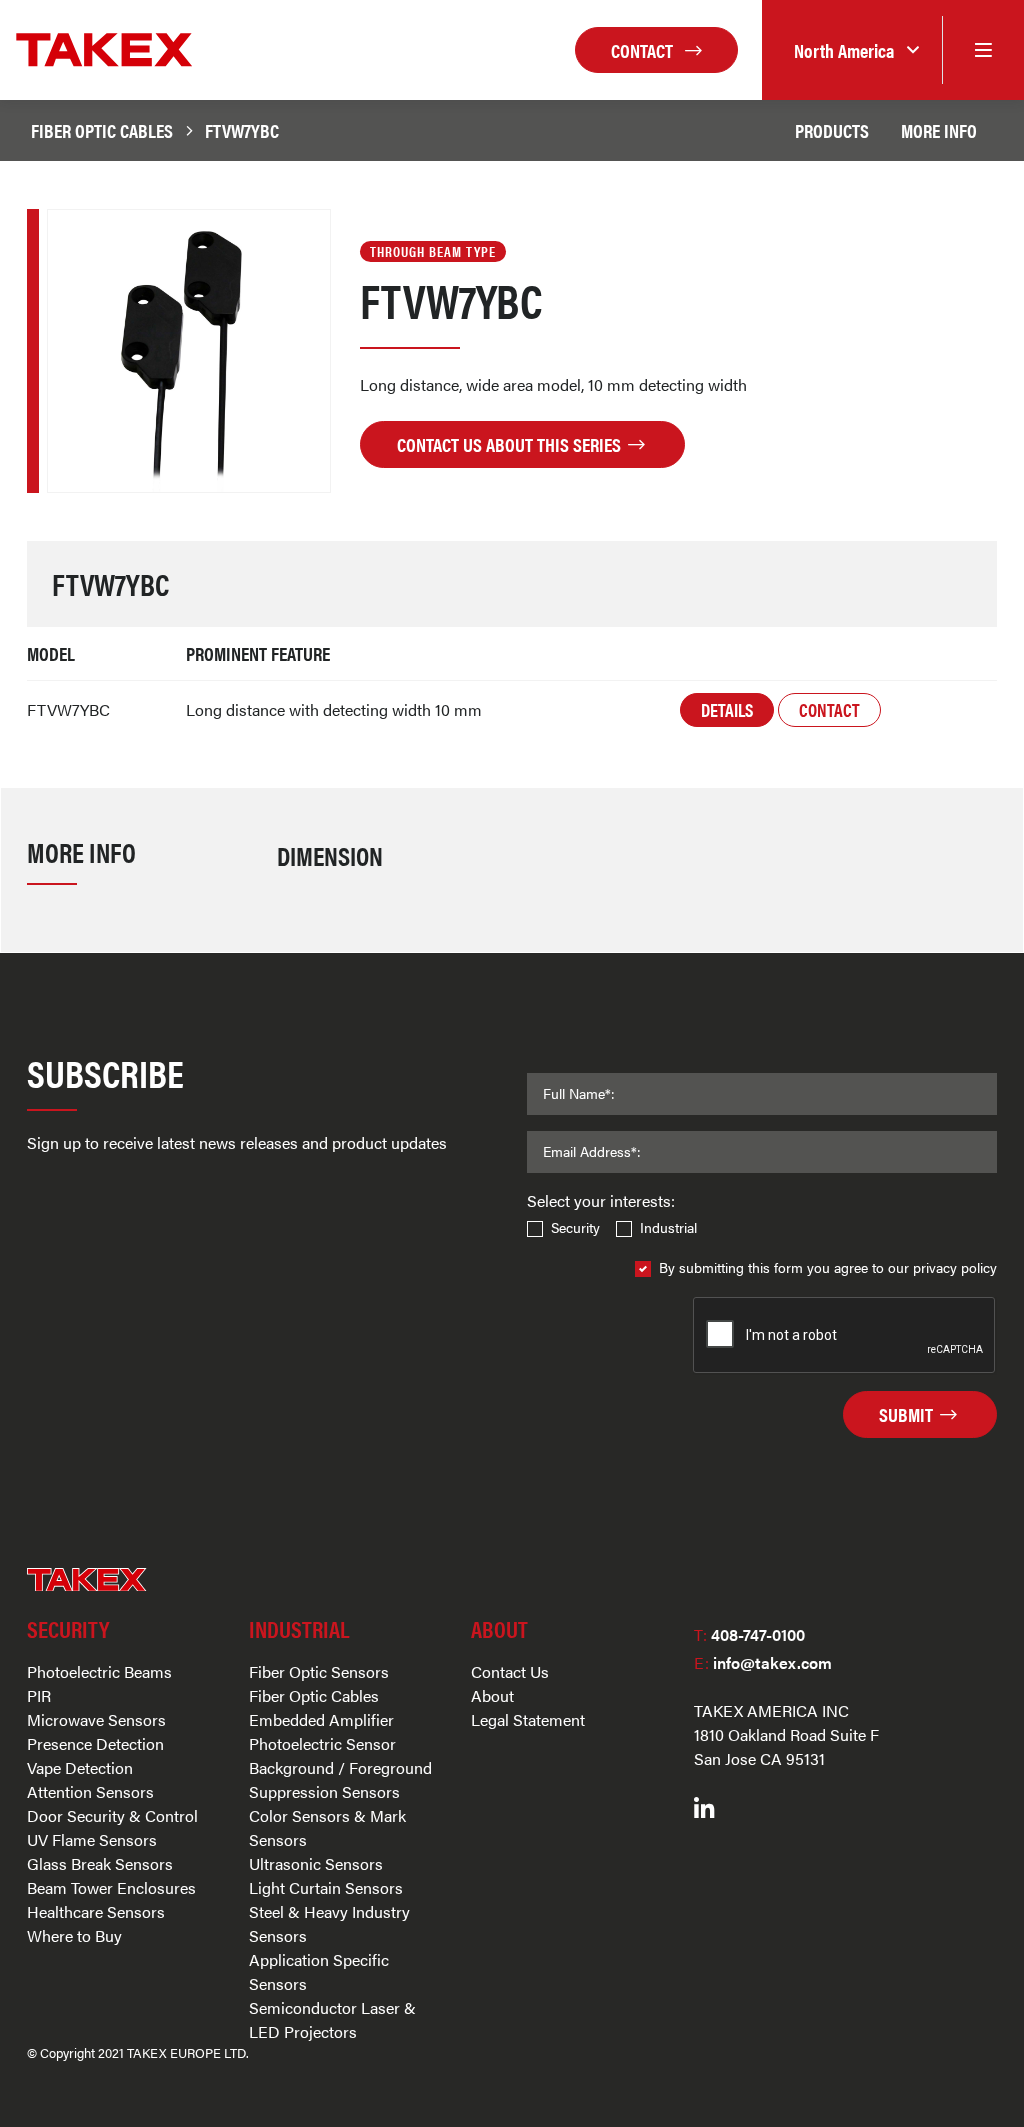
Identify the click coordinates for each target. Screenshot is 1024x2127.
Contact (644, 50)
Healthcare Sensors (96, 1911)
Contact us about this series (511, 444)
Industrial (668, 1227)
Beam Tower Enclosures (111, 1887)
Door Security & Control (112, 1815)
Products (832, 130)
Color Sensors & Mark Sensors (327, 1827)
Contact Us (510, 1671)
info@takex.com (763, 1662)
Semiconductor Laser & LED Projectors (332, 2019)
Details (727, 709)
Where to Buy (74, 1935)
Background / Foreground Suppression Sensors (340, 1779)
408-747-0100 (749, 1634)
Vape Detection (80, 1767)
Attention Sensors (90, 1791)
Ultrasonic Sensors (316, 1863)
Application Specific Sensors (319, 1971)
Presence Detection (95, 1743)
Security (575, 1227)
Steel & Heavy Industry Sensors (329, 1923)
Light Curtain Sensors (326, 1887)
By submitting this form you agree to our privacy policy (828, 1267)
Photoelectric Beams (99, 1671)
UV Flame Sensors (92, 1839)
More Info (939, 130)
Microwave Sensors (96, 1719)
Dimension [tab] (330, 855)
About (492, 1695)
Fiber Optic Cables (102, 130)
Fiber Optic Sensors (319, 1671)
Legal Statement (528, 1719)
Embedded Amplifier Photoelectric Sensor (322, 1731)
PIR (39, 1695)
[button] (852, 50)
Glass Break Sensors (100, 1863)
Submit (908, 1414)
